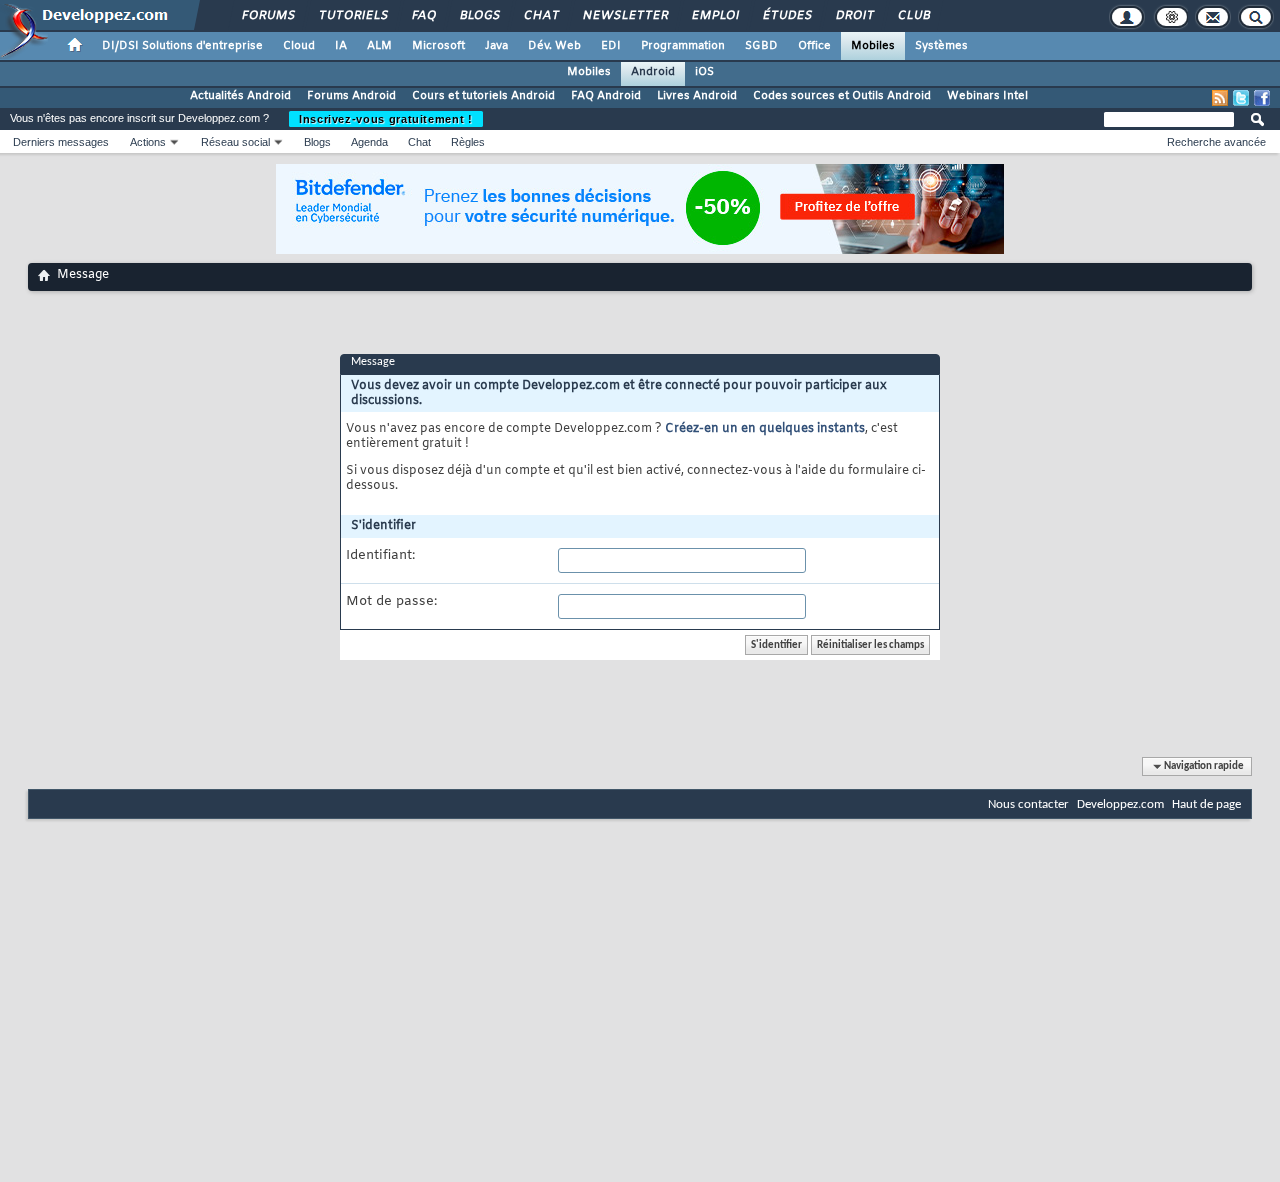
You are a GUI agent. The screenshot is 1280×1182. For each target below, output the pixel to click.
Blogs (479, 16)
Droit (854, 16)
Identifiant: (380, 556)
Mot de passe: (391, 602)
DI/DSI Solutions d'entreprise (182, 46)
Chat (540, 16)
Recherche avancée (1216, 142)
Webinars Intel (987, 96)
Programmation (683, 46)
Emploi (714, 16)
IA (341, 46)
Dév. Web (554, 46)
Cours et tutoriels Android (483, 96)
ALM (379, 46)
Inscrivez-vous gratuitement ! (386, 119)
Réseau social (235, 142)
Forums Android (351, 96)
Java (496, 46)
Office (814, 46)
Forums (267, 16)
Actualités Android (240, 96)
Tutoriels (352, 16)
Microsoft (438, 46)
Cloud (299, 46)
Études (786, 16)
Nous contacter (1028, 804)
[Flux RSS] (1220, 98)
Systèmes (941, 46)
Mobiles (873, 46)
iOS (704, 72)
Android (653, 72)
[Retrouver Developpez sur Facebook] (1262, 98)
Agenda (369, 142)
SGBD (761, 46)
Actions (148, 142)
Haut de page (1206, 804)
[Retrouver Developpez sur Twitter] (1241, 98)
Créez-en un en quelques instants (765, 429)
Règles (468, 142)
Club (913, 16)
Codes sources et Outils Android (842, 96)
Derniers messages (61, 142)
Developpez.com (1120, 804)
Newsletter (624, 16)
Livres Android (697, 96)
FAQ (423, 16)
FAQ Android (606, 96)
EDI (611, 46)
